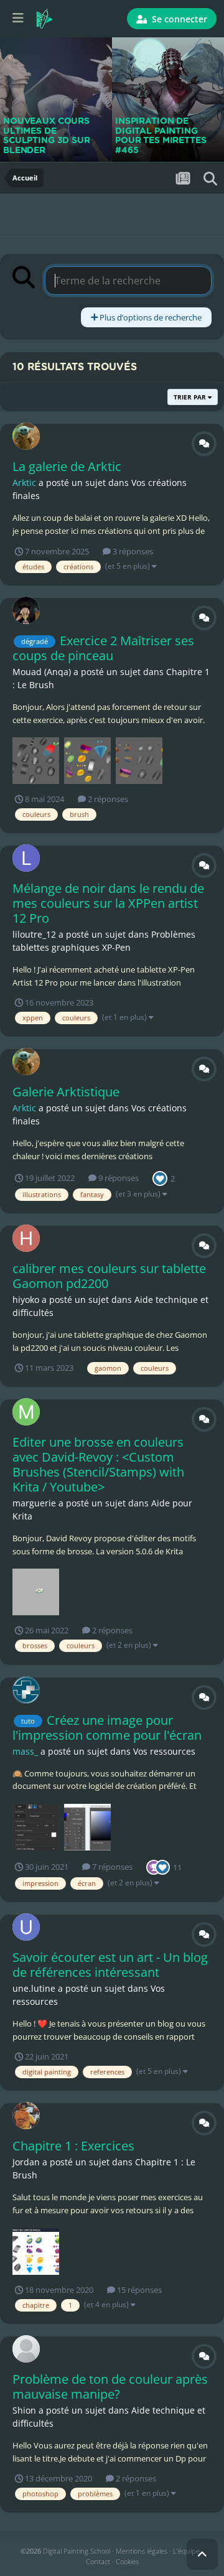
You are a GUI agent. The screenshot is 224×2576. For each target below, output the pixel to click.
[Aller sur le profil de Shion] (26, 2349)
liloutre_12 (34, 934)
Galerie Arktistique (66, 1092)
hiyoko (26, 1300)
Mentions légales (142, 2551)
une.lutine (34, 1988)
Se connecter (178, 19)
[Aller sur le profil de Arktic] (26, 436)
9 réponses (118, 1178)
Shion (24, 2410)
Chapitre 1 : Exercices (73, 2146)
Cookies (127, 2561)
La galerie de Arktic (67, 466)
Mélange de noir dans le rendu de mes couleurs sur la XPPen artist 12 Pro (108, 903)
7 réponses (111, 1867)
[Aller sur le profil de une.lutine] (26, 1927)
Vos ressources (164, 1751)
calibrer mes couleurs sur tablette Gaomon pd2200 (109, 1276)
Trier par (191, 397)
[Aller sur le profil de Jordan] (26, 2116)
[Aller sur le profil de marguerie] (26, 1412)
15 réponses (138, 2290)
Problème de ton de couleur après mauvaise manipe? (110, 2387)
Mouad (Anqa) (42, 672)
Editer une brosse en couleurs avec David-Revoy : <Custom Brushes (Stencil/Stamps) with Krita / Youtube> (98, 1464)
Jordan (26, 2162)
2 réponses (107, 799)
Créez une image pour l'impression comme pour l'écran (107, 1728)
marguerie (34, 1503)
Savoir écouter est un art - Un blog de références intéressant (110, 1965)
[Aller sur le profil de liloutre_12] (26, 858)
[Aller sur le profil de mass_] (26, 1690)
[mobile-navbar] (18, 19)
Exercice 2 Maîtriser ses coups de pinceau (103, 648)
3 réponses (132, 551)
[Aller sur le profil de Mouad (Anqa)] (26, 610)
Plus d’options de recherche (150, 317)
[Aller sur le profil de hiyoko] (26, 1238)
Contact (98, 2561)
